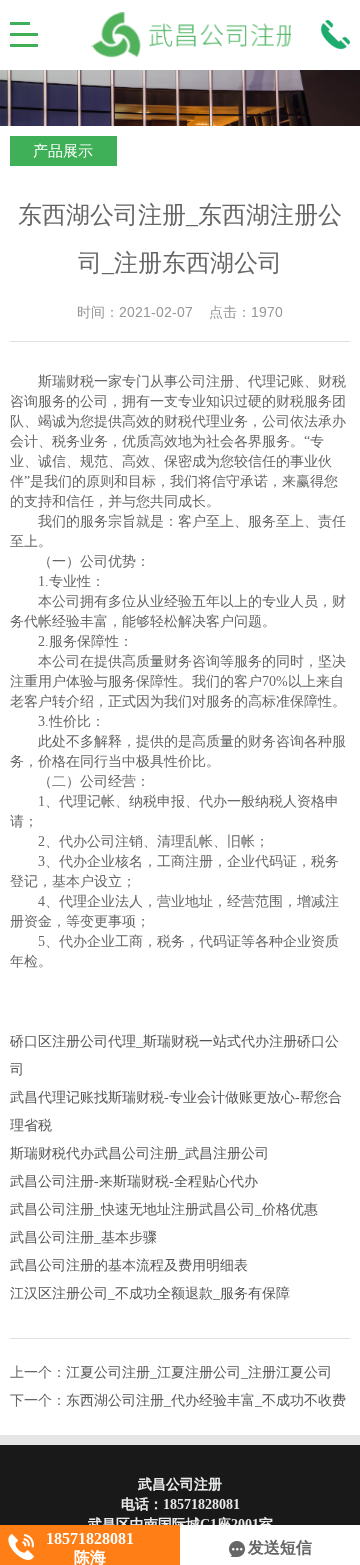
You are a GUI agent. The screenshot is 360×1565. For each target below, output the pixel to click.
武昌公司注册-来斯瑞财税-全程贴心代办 (134, 1181)
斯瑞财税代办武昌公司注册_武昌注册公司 (139, 1153)
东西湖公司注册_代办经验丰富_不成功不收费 (206, 1400)
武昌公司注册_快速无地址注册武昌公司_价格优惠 (164, 1209)
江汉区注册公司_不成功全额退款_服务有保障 (150, 1293)
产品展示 (63, 151)
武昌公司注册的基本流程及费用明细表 (129, 1265)
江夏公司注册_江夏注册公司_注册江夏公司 (199, 1372)
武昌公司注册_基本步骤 (83, 1237)
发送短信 (280, 1547)
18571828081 (201, 1504)
